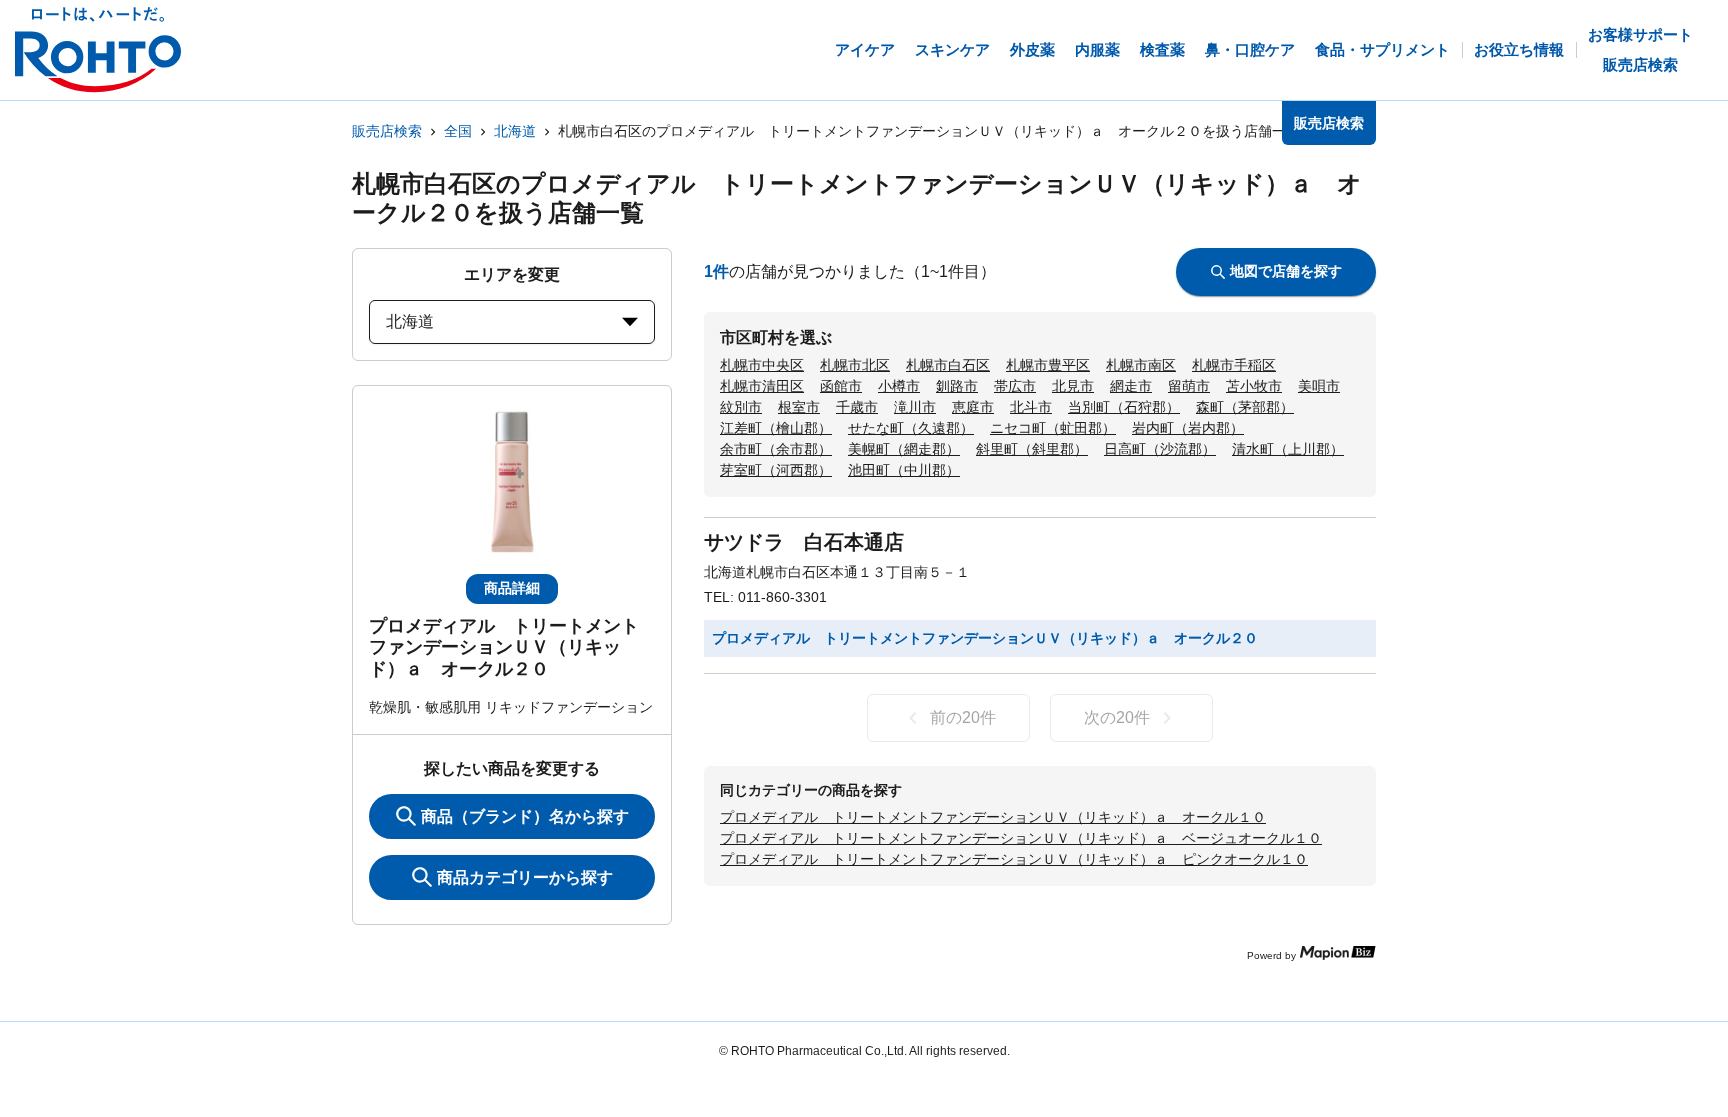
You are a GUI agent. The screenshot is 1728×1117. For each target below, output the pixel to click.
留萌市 (1189, 386)
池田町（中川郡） (904, 470)
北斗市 (1031, 407)
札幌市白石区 (948, 365)
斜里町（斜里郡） (1032, 449)
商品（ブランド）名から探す (525, 816)
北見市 (1073, 386)
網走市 (1131, 386)
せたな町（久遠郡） (911, 428)
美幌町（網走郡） (904, 449)
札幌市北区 (855, 365)
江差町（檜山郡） (776, 428)
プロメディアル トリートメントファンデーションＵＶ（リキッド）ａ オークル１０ (993, 817)
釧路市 (957, 386)
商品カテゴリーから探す (525, 877)
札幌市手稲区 (1234, 365)
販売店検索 (387, 131)
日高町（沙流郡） (1160, 449)
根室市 (799, 407)
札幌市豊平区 (1048, 365)
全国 (458, 131)
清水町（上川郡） (1288, 449)
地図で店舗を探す (1286, 271)
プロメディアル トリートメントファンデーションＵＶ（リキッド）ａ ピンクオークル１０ (1014, 859)
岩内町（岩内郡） (1188, 428)
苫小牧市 (1254, 386)
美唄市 (1319, 386)
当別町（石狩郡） (1124, 407)
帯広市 (1015, 386)
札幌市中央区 (762, 365)
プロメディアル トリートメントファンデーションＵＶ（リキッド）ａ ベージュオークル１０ (1021, 838)
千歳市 (857, 407)
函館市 (841, 386)
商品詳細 (512, 588)
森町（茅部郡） (1245, 407)
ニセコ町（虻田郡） (1053, 428)
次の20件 (1117, 717)
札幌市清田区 (762, 386)
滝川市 (915, 407)
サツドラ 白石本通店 (804, 542)
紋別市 (741, 407)
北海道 (515, 131)
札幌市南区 (1141, 365)
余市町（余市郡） (776, 449)
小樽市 (899, 386)
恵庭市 (973, 407)
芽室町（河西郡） (776, 470)
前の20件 (963, 717)
